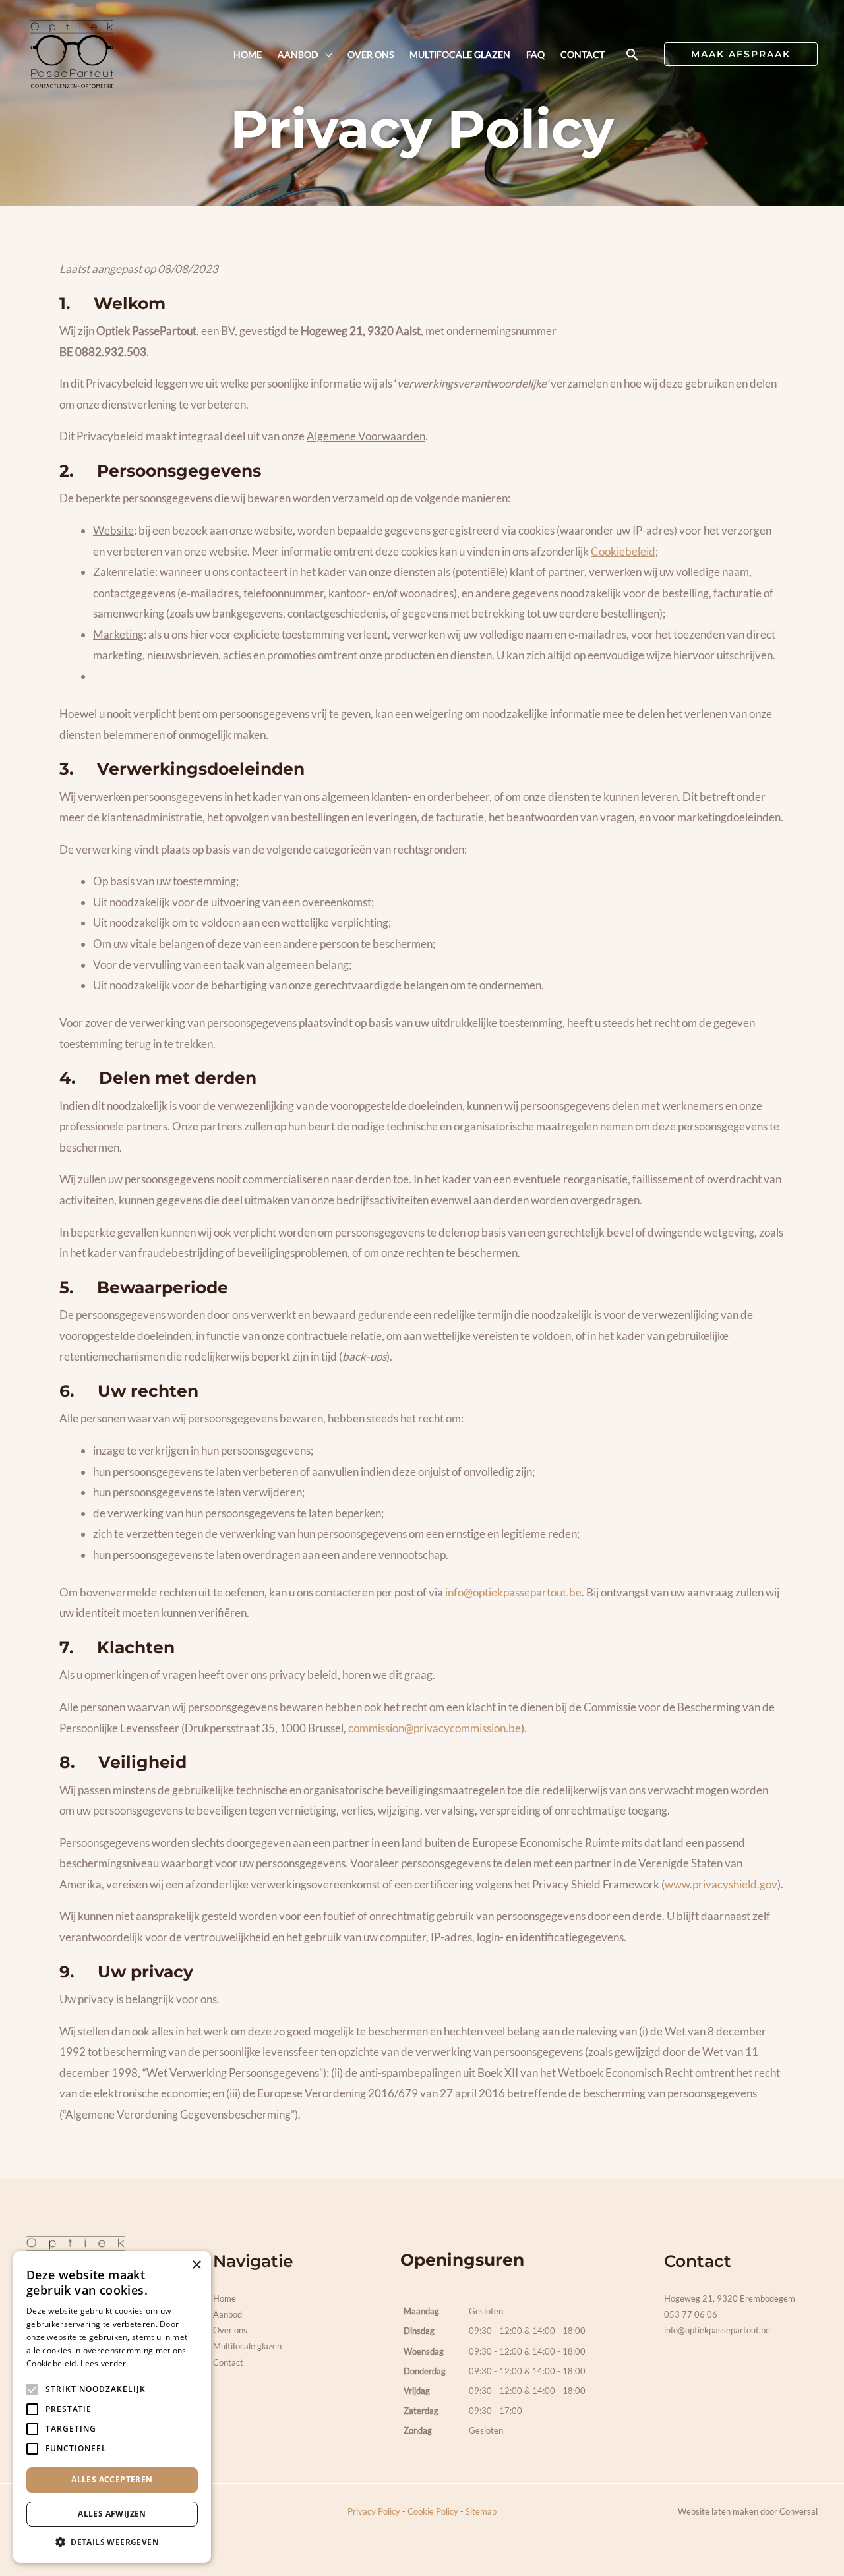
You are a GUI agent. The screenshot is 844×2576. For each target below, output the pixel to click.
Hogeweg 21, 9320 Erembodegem (730, 2298)
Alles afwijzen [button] (112, 2514)
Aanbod (227, 2314)
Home (225, 2298)
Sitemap (481, 2511)
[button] (632, 54)
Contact (228, 2362)
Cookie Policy (433, 2511)
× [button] (196, 2265)
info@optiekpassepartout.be (513, 1592)
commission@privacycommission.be (435, 1728)
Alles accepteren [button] (112, 2479)
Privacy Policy (374, 2511)
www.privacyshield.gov (721, 1884)
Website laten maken (718, 2511)
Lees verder (103, 2363)
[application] (325, 55)
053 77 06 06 (691, 2314)
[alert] (112, 2407)
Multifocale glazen (247, 2346)
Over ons (230, 2330)
